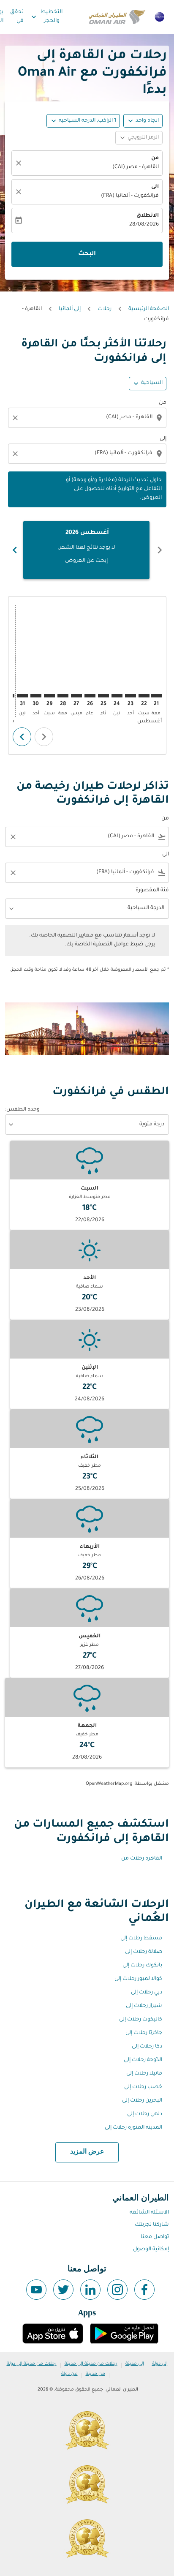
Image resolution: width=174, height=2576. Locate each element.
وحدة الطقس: (22, 1110)
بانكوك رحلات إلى (142, 1966)
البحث (87, 254)
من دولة (69, 2374)
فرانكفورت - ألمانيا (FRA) (130, 196)
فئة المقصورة (152, 890)
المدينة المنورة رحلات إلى (133, 2128)
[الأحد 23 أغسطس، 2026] (130, 696)
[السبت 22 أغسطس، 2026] (144, 696)
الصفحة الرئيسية (149, 309)
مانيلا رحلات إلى (144, 2074)
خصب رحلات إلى (143, 2087)
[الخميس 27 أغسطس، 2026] (76, 696)
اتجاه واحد (147, 121)
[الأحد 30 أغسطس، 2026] (36, 696)
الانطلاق (148, 216)
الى (155, 187)
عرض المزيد (87, 2152)
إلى (163, 439)
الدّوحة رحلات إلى (143, 2060)
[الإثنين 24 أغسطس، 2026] (117, 696)
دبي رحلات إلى (147, 1993)
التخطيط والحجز (46, 17)
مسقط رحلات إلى (141, 1939)
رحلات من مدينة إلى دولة (32, 2364)
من (155, 158)
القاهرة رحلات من (142, 1859)
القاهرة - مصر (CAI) (136, 167)
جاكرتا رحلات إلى (144, 2033)
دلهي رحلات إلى (145, 2114)
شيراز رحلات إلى (144, 2006)
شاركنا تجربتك (152, 2225)
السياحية (152, 383)
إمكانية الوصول (151, 2249)
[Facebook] (144, 2290)
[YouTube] (36, 2290)
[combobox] (86, 418)
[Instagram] (117, 2290)
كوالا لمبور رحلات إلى (138, 1979)
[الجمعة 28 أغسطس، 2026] (63, 696)
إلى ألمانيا (70, 309)
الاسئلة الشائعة (149, 2213)
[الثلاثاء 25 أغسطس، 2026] (103, 696)
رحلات (105, 309)
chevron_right (15, 550)
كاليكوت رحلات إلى (141, 2020)
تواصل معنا (155, 2237)
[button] (83, 121)
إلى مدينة (135, 2364)
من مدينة (95, 2374)
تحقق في (17, 17)
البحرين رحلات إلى (142, 2101)
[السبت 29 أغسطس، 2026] (49, 696)
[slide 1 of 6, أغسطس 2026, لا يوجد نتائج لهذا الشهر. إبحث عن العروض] (86, 550)
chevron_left (160, 550)
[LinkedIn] (90, 2290)
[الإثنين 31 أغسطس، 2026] (22, 696)
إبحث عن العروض (86, 561)
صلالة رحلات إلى (144, 1952)
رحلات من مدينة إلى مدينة (91, 2364)
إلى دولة (160, 2364)
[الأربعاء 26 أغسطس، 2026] (90, 696)
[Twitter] (63, 2290)
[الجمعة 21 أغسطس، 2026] (156, 696)
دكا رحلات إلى (147, 2047)
